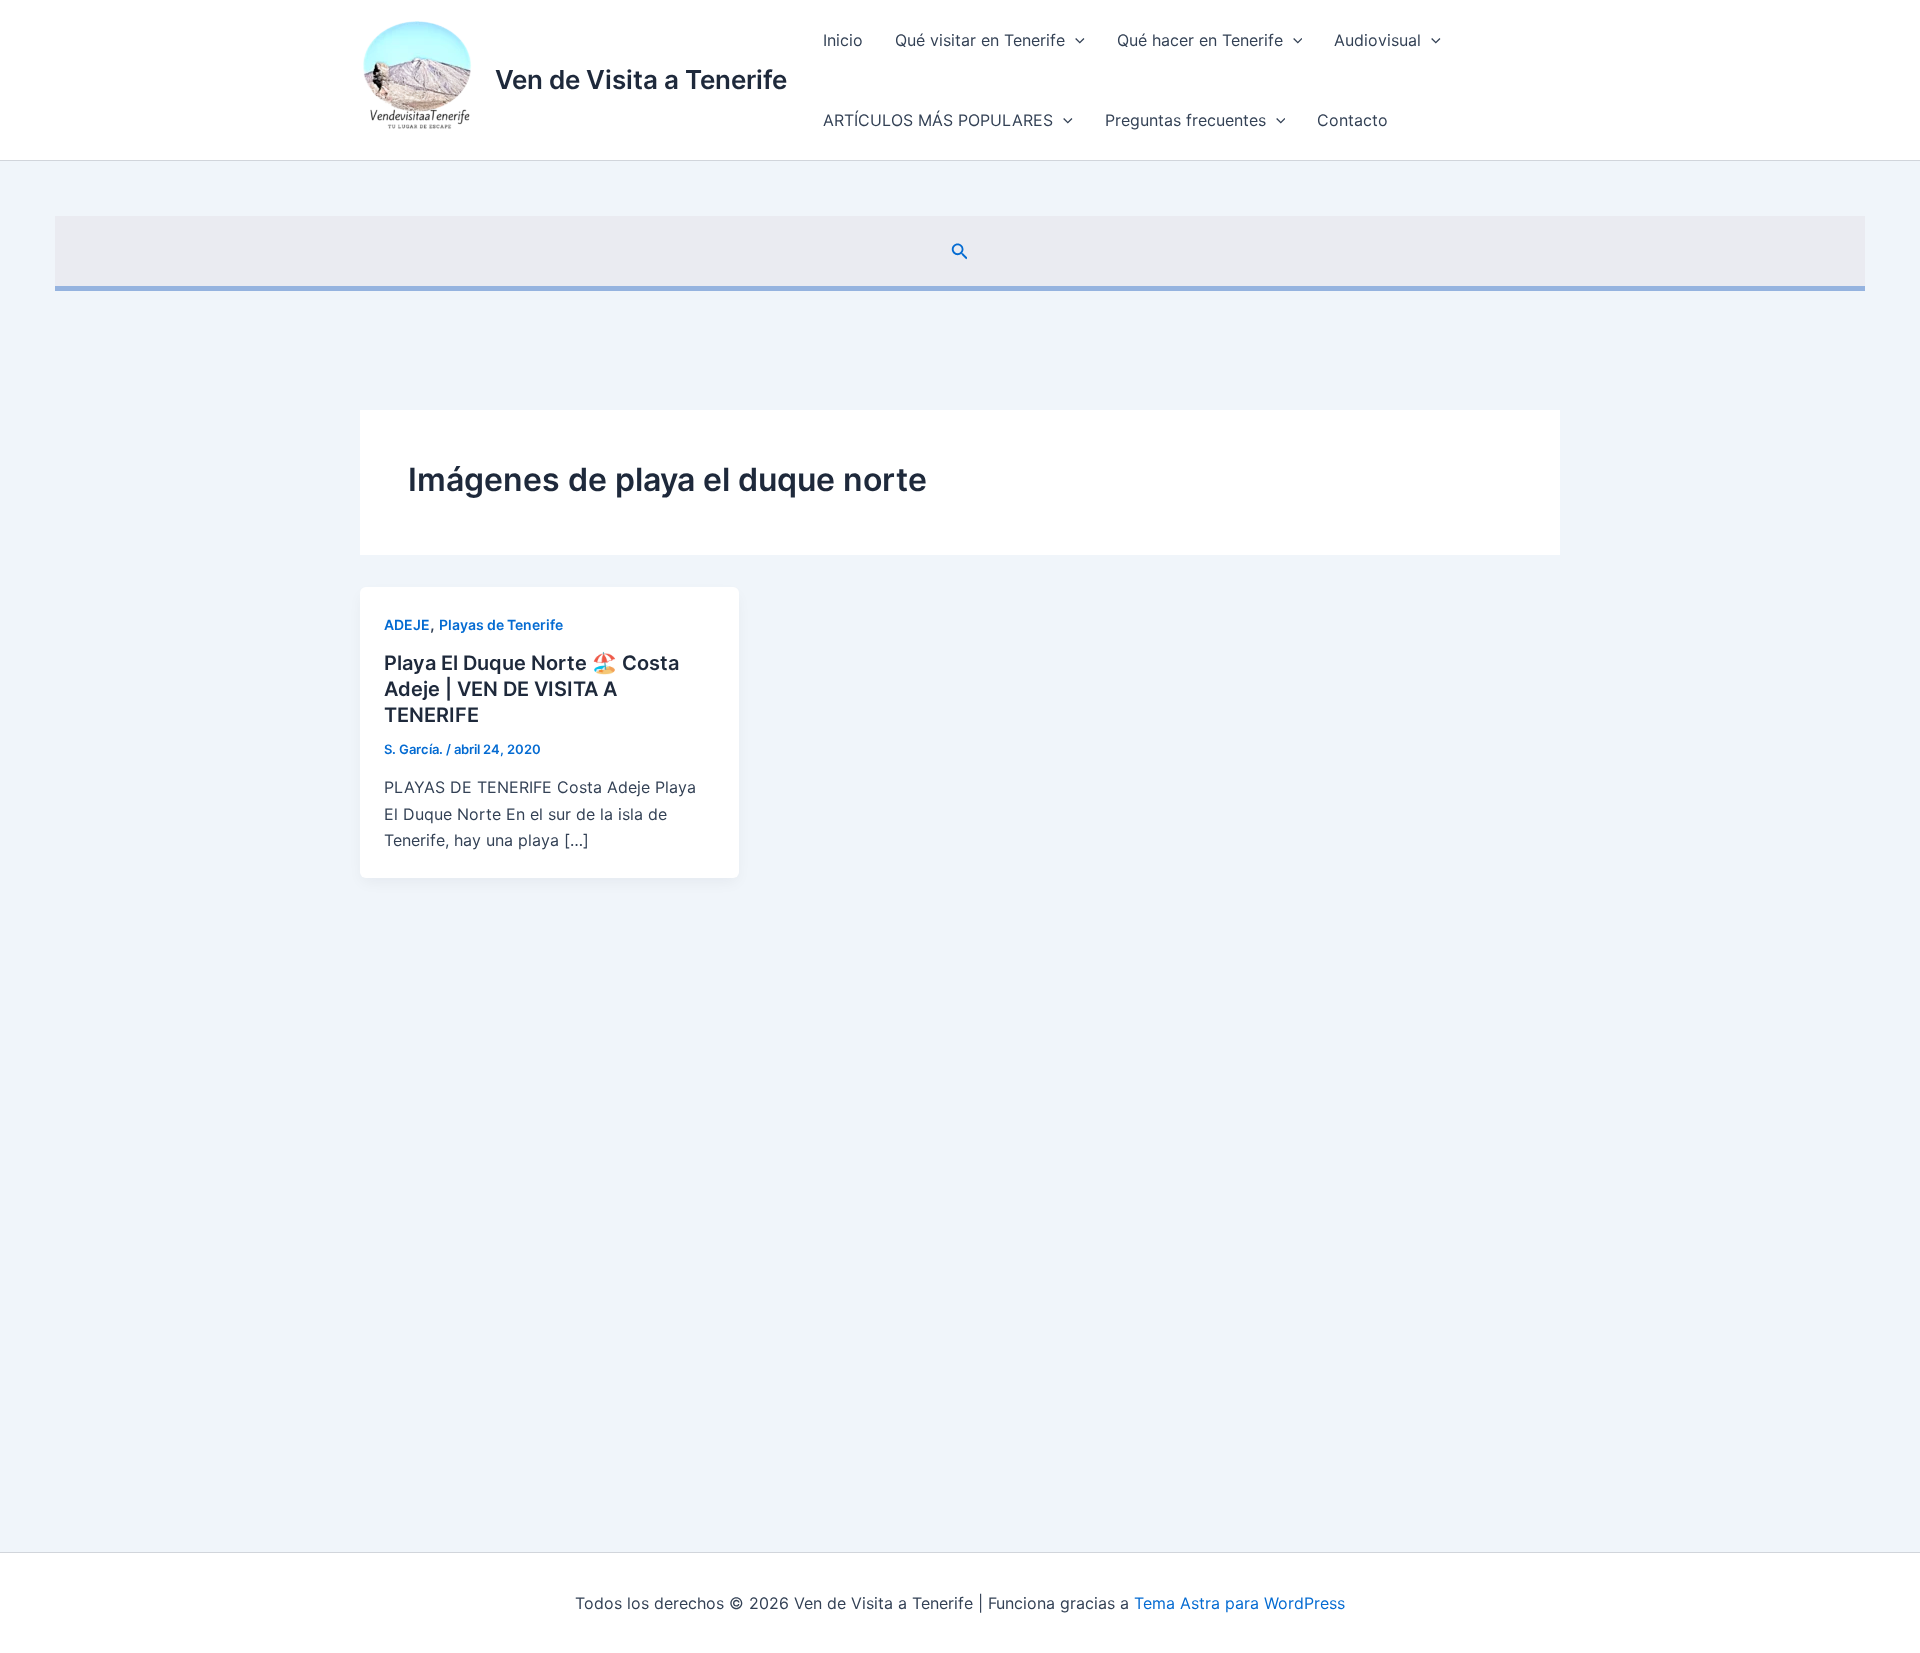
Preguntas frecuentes (1185, 120)
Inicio (843, 40)
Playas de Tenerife (501, 624)
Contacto (1352, 120)
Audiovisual (1377, 40)
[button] (1075, 40)
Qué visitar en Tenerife (980, 40)
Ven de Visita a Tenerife (641, 79)
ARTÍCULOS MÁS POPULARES (938, 120)
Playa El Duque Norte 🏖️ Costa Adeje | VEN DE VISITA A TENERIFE (531, 689)
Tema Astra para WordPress (1239, 1603)
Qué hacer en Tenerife (1200, 40)
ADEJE (407, 624)
